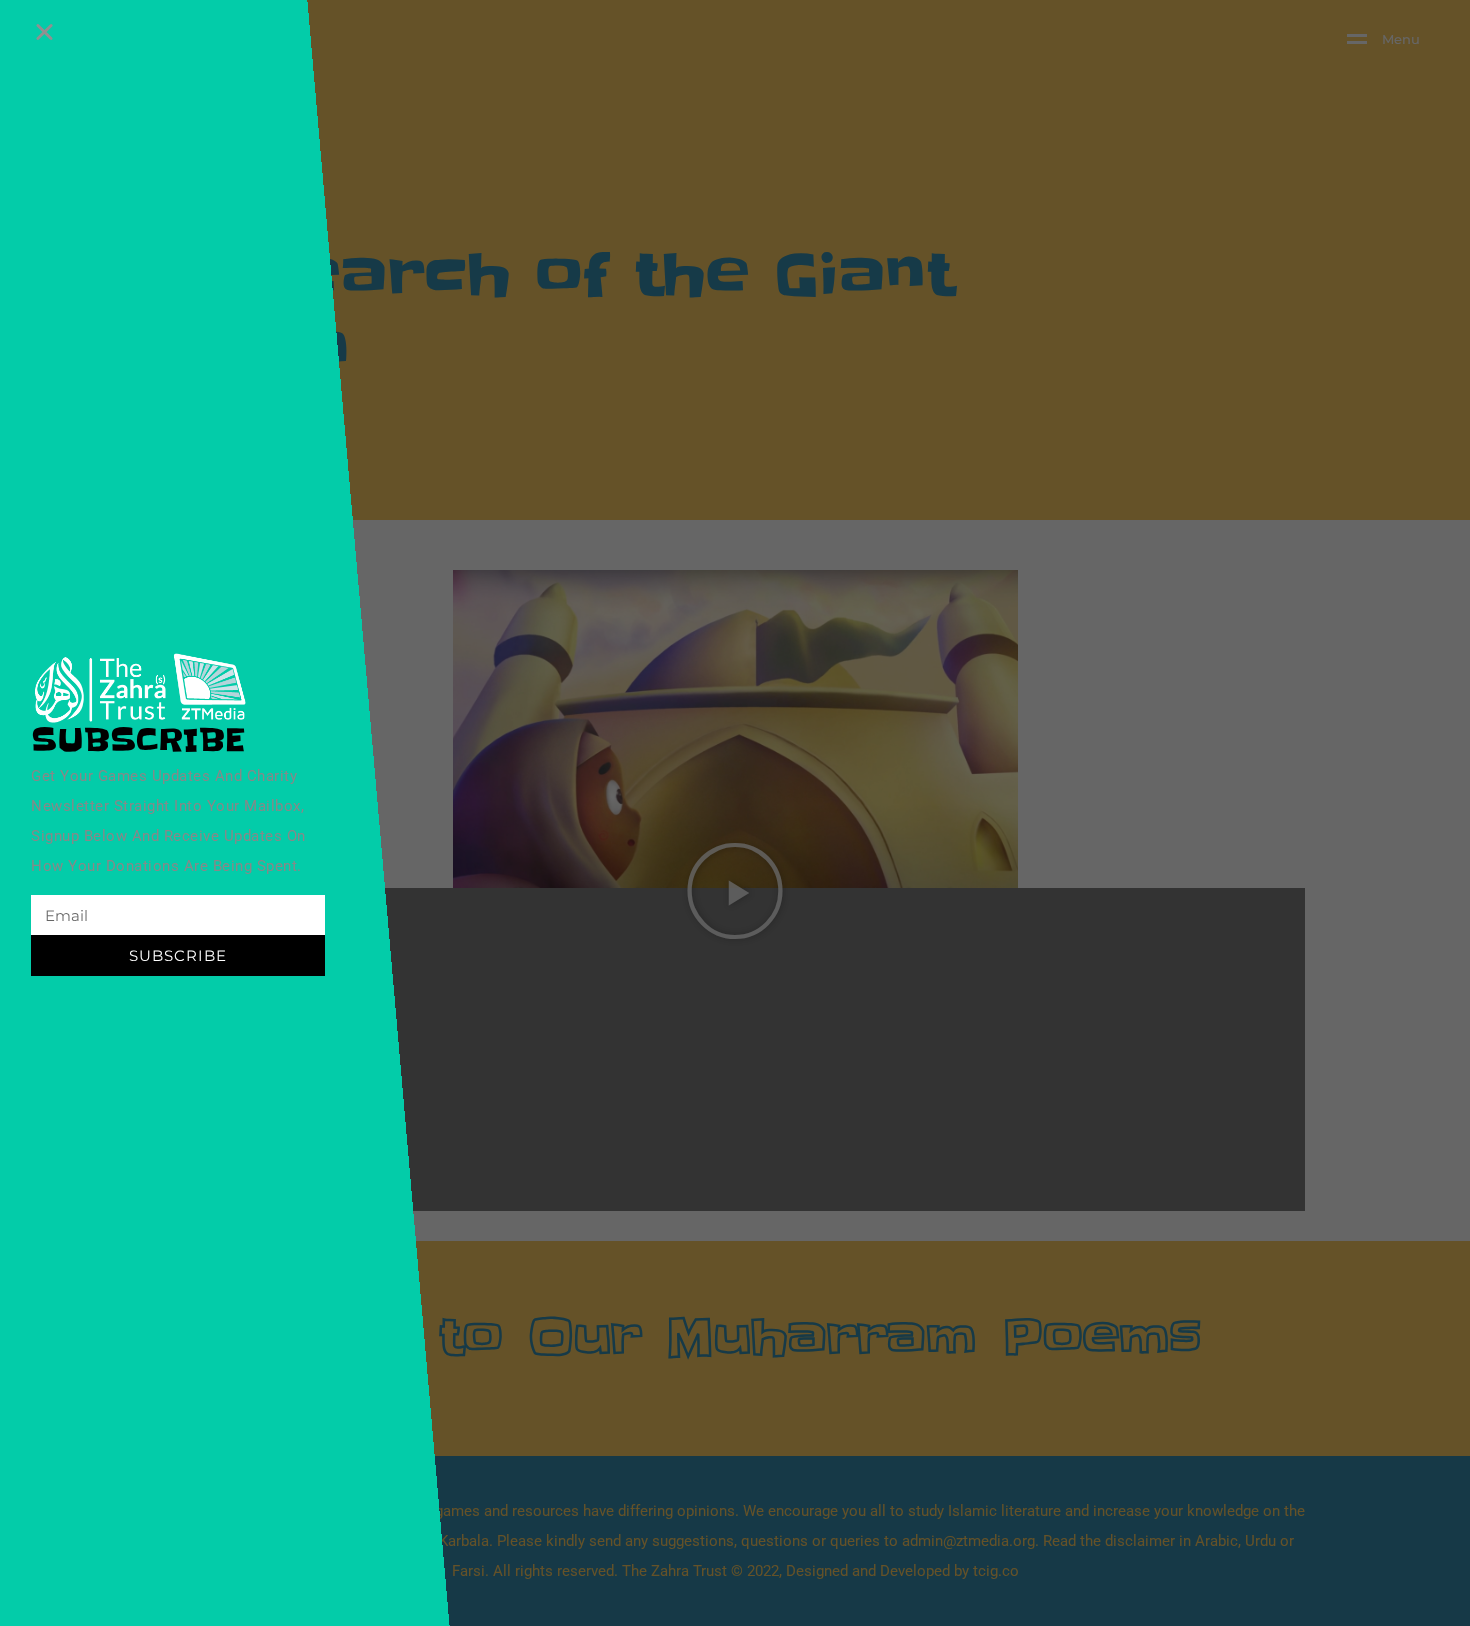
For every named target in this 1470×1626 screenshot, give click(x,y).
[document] (735, 813)
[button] (44, 31)
